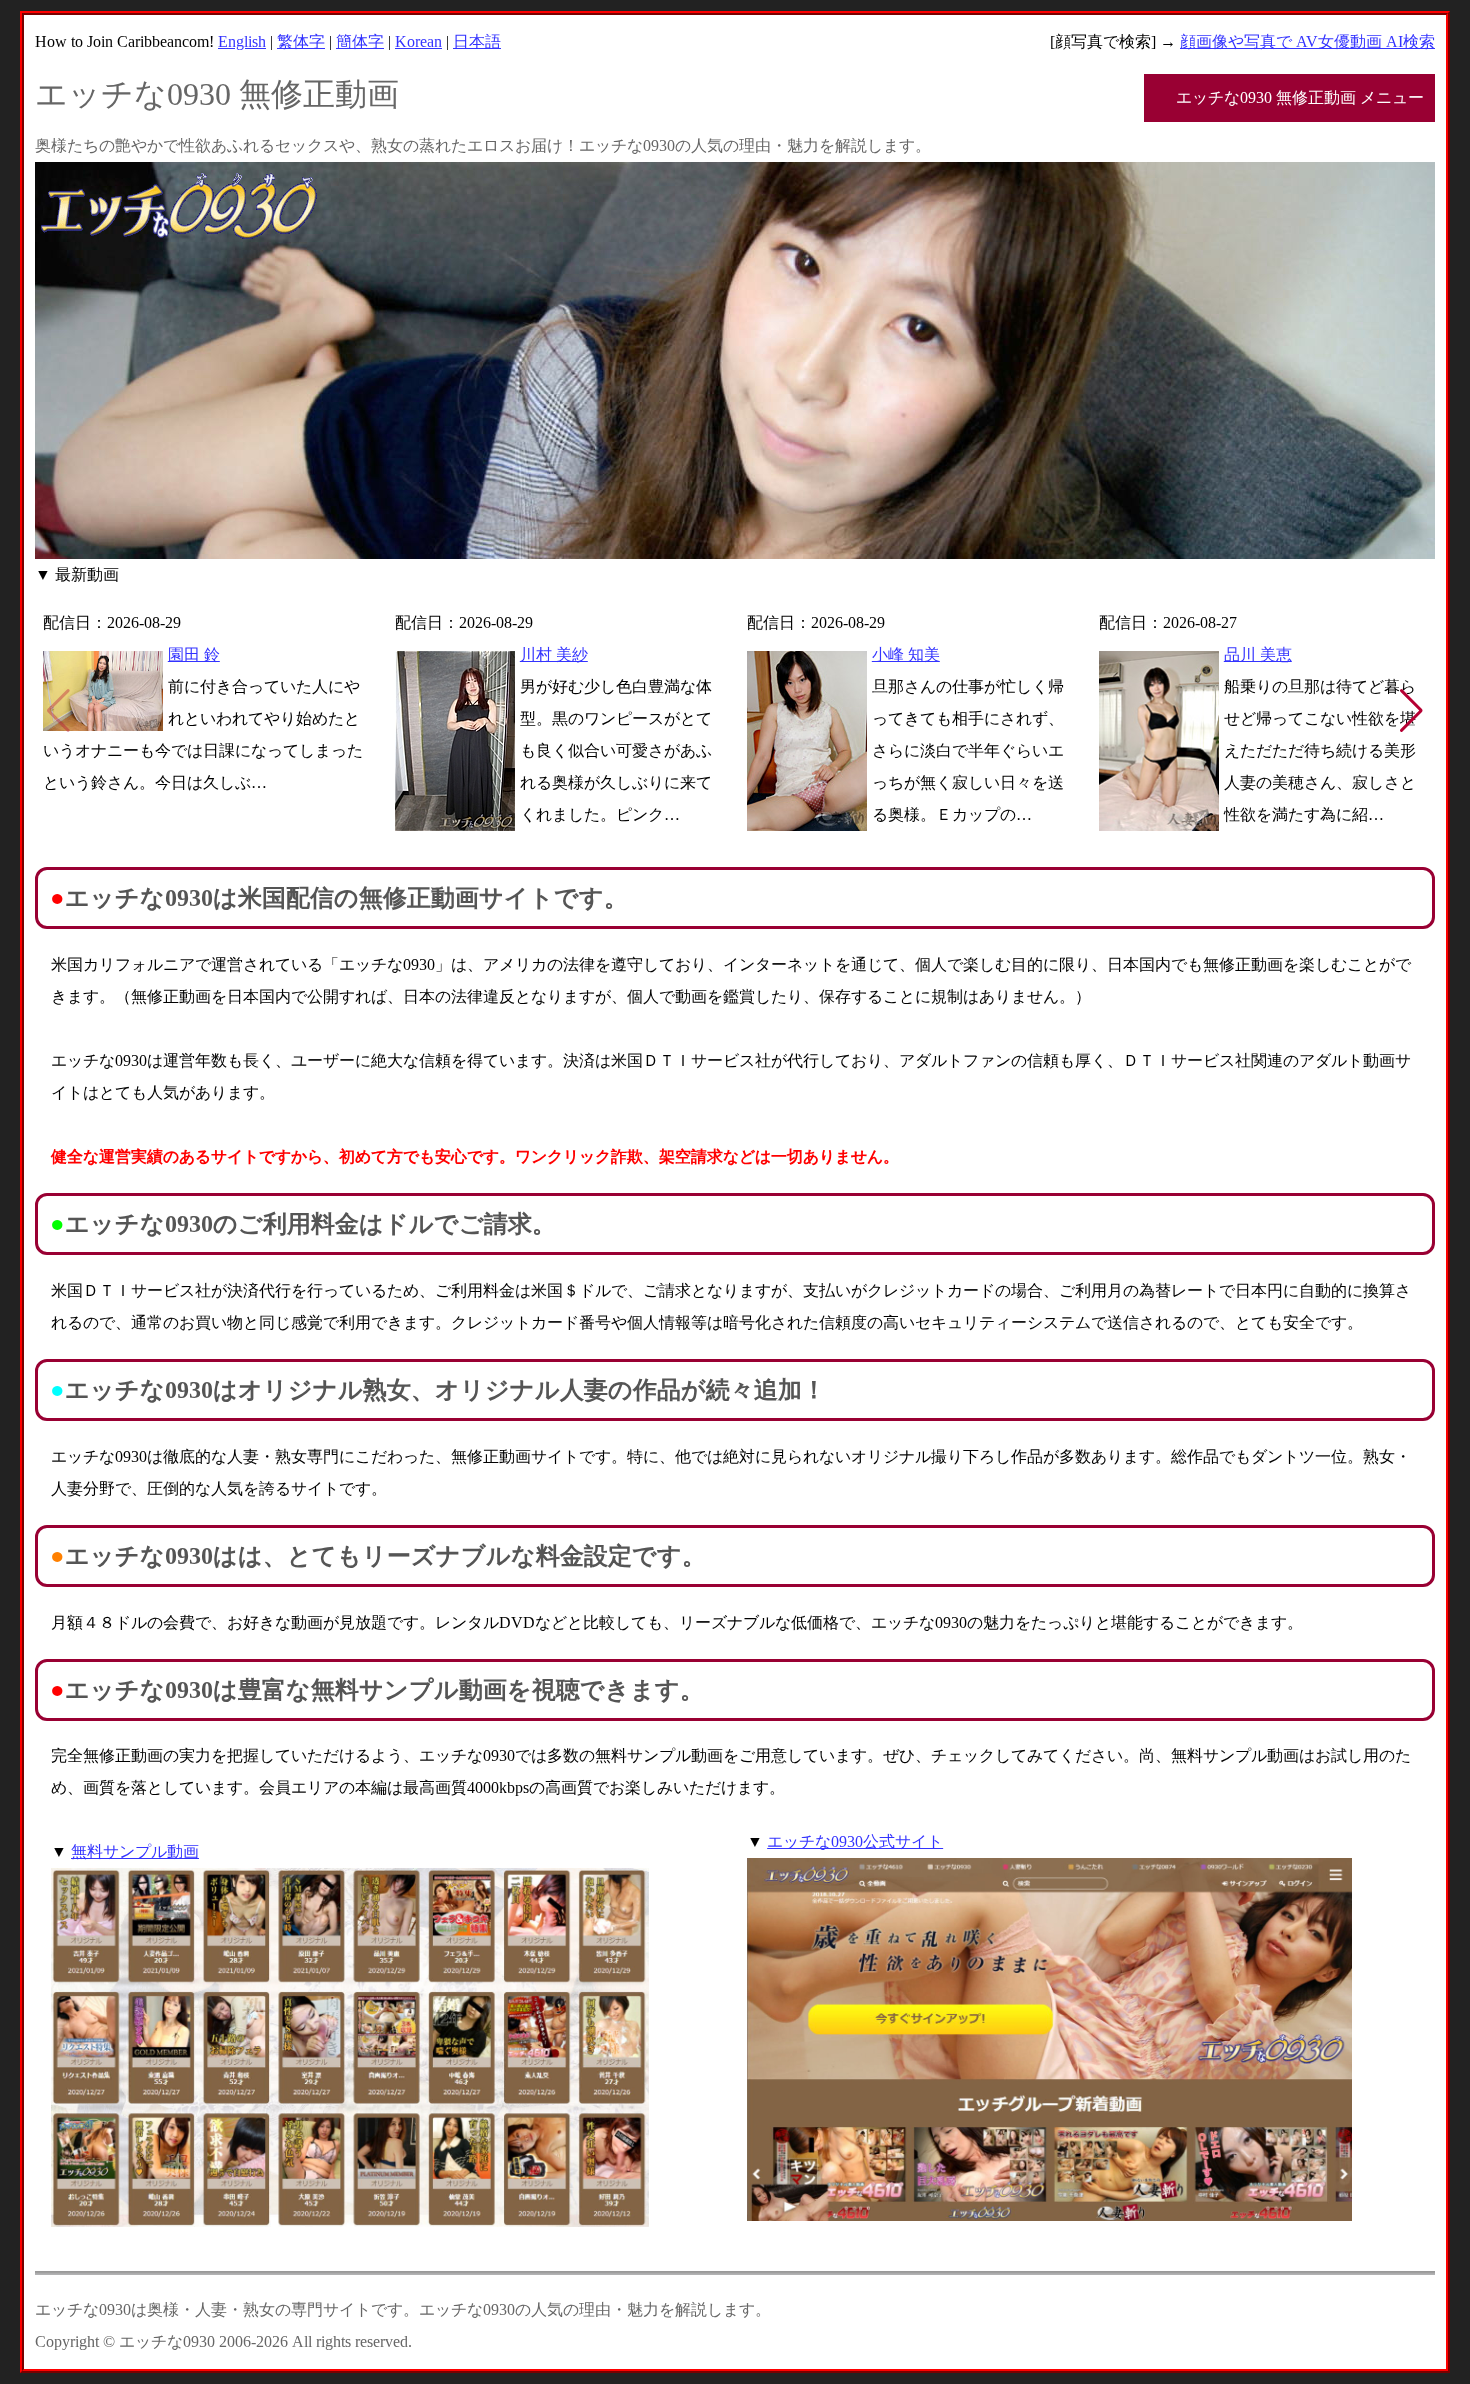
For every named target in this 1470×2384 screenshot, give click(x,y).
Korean (418, 41)
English (242, 41)
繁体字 (301, 41)
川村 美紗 (554, 654)
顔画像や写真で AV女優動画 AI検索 (1307, 41)
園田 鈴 (194, 654)
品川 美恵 (1258, 654)
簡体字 (360, 41)
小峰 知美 (906, 654)
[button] (1411, 711)
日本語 (477, 41)
